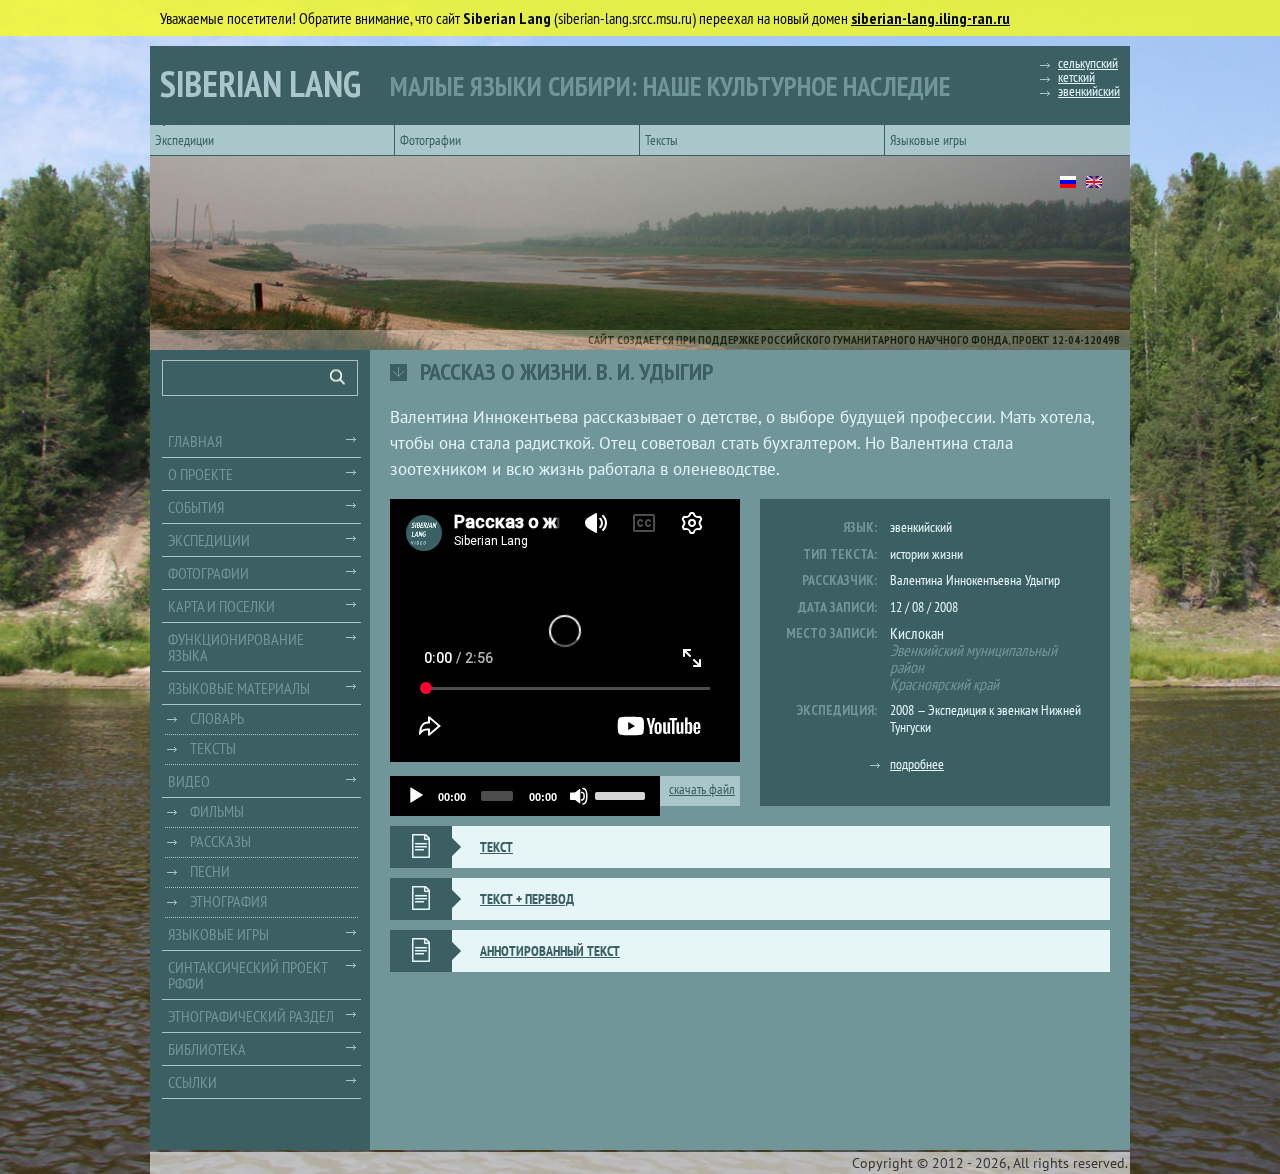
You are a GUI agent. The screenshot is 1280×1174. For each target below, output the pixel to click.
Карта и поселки (221, 606)
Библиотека (207, 1049)
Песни (210, 871)
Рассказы (220, 841)
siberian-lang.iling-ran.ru (930, 18)
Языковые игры (928, 140)
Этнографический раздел (251, 1016)
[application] (525, 796)
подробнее (917, 764)
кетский (1076, 77)
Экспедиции (184, 140)
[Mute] (579, 796)
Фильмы (217, 811)
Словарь (217, 718)
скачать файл (702, 789)
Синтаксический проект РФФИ (248, 975)
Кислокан (917, 633)
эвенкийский (1089, 91)
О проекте (200, 474)
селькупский (1088, 63)
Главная (195, 441)
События (196, 507)
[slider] (622, 794)
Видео (189, 781)
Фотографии (430, 140)
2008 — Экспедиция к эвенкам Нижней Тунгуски (985, 718)
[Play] (416, 796)
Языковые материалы (239, 688)
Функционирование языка (236, 647)
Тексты (661, 140)
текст (496, 847)
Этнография (228, 901)
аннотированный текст (550, 951)
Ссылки (192, 1082)
